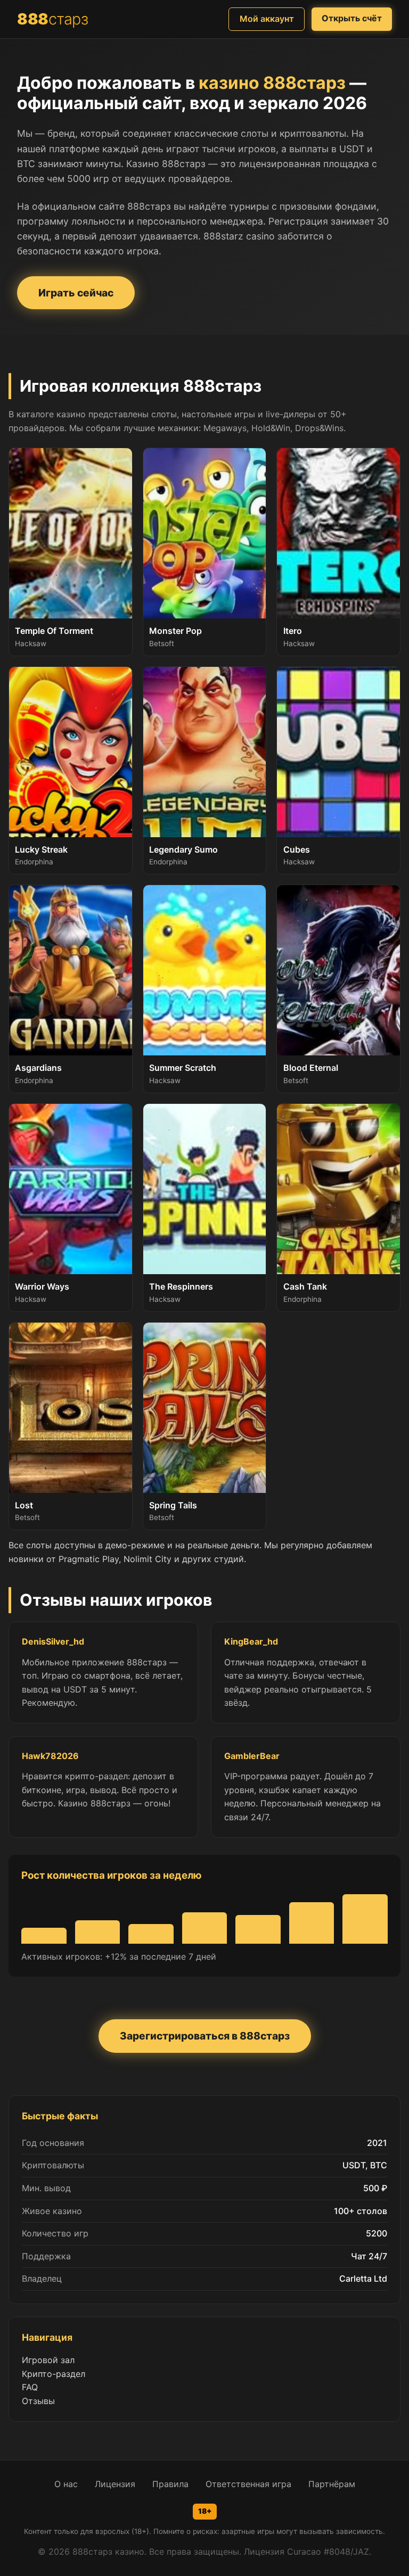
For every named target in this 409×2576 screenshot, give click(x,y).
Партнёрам (332, 2484)
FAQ (30, 2387)
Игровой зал (48, 2360)
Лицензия (115, 2484)
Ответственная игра (248, 2484)
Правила (170, 2484)
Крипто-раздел (54, 2374)
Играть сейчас (76, 293)
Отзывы (38, 2401)
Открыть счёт (352, 18)
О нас (66, 2484)
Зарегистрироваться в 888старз (205, 2036)
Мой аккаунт (267, 19)
